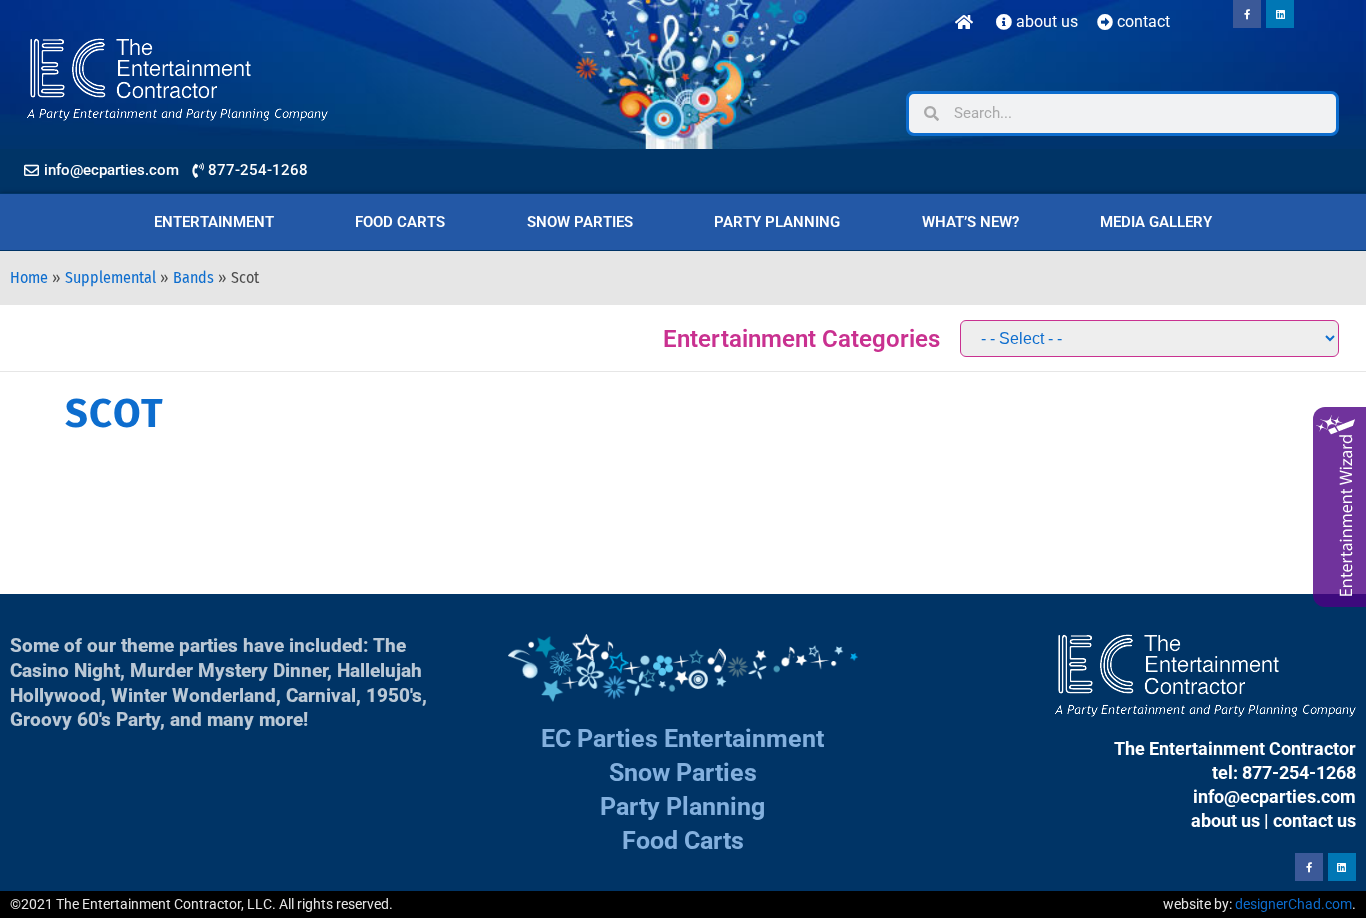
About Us (1045, 21)
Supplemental (110, 277)
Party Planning (777, 222)
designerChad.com (1293, 904)
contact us (1314, 820)
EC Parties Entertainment (682, 738)
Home (29, 277)
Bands (193, 277)
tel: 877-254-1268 (1284, 772)
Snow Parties (580, 222)
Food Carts (400, 222)
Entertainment (214, 222)
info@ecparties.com (1274, 796)
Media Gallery (1156, 222)
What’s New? (970, 222)
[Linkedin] (1280, 14)
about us (1225, 820)
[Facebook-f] (1247, 14)
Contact (1141, 21)
